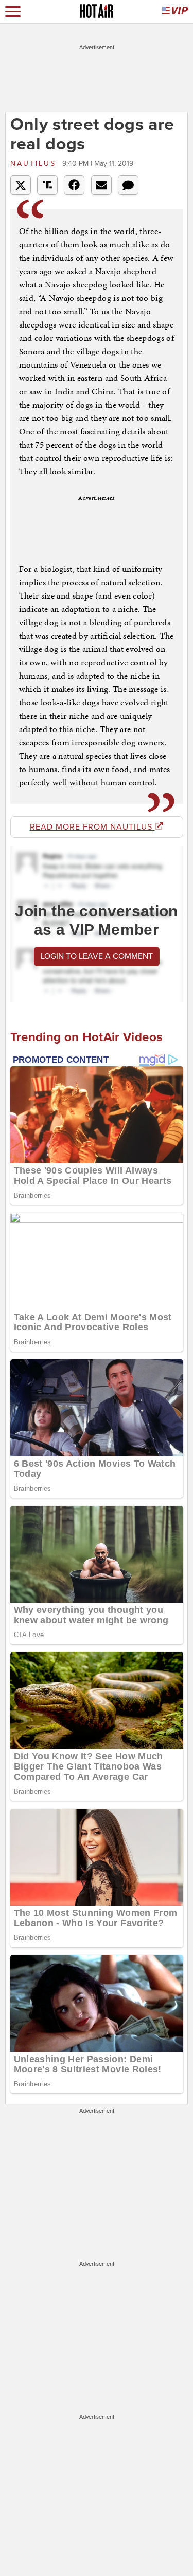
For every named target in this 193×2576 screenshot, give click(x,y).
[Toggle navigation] (13, 12)
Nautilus (35, 164)
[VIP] (175, 12)
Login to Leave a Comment (97, 956)
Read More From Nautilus (92, 827)
